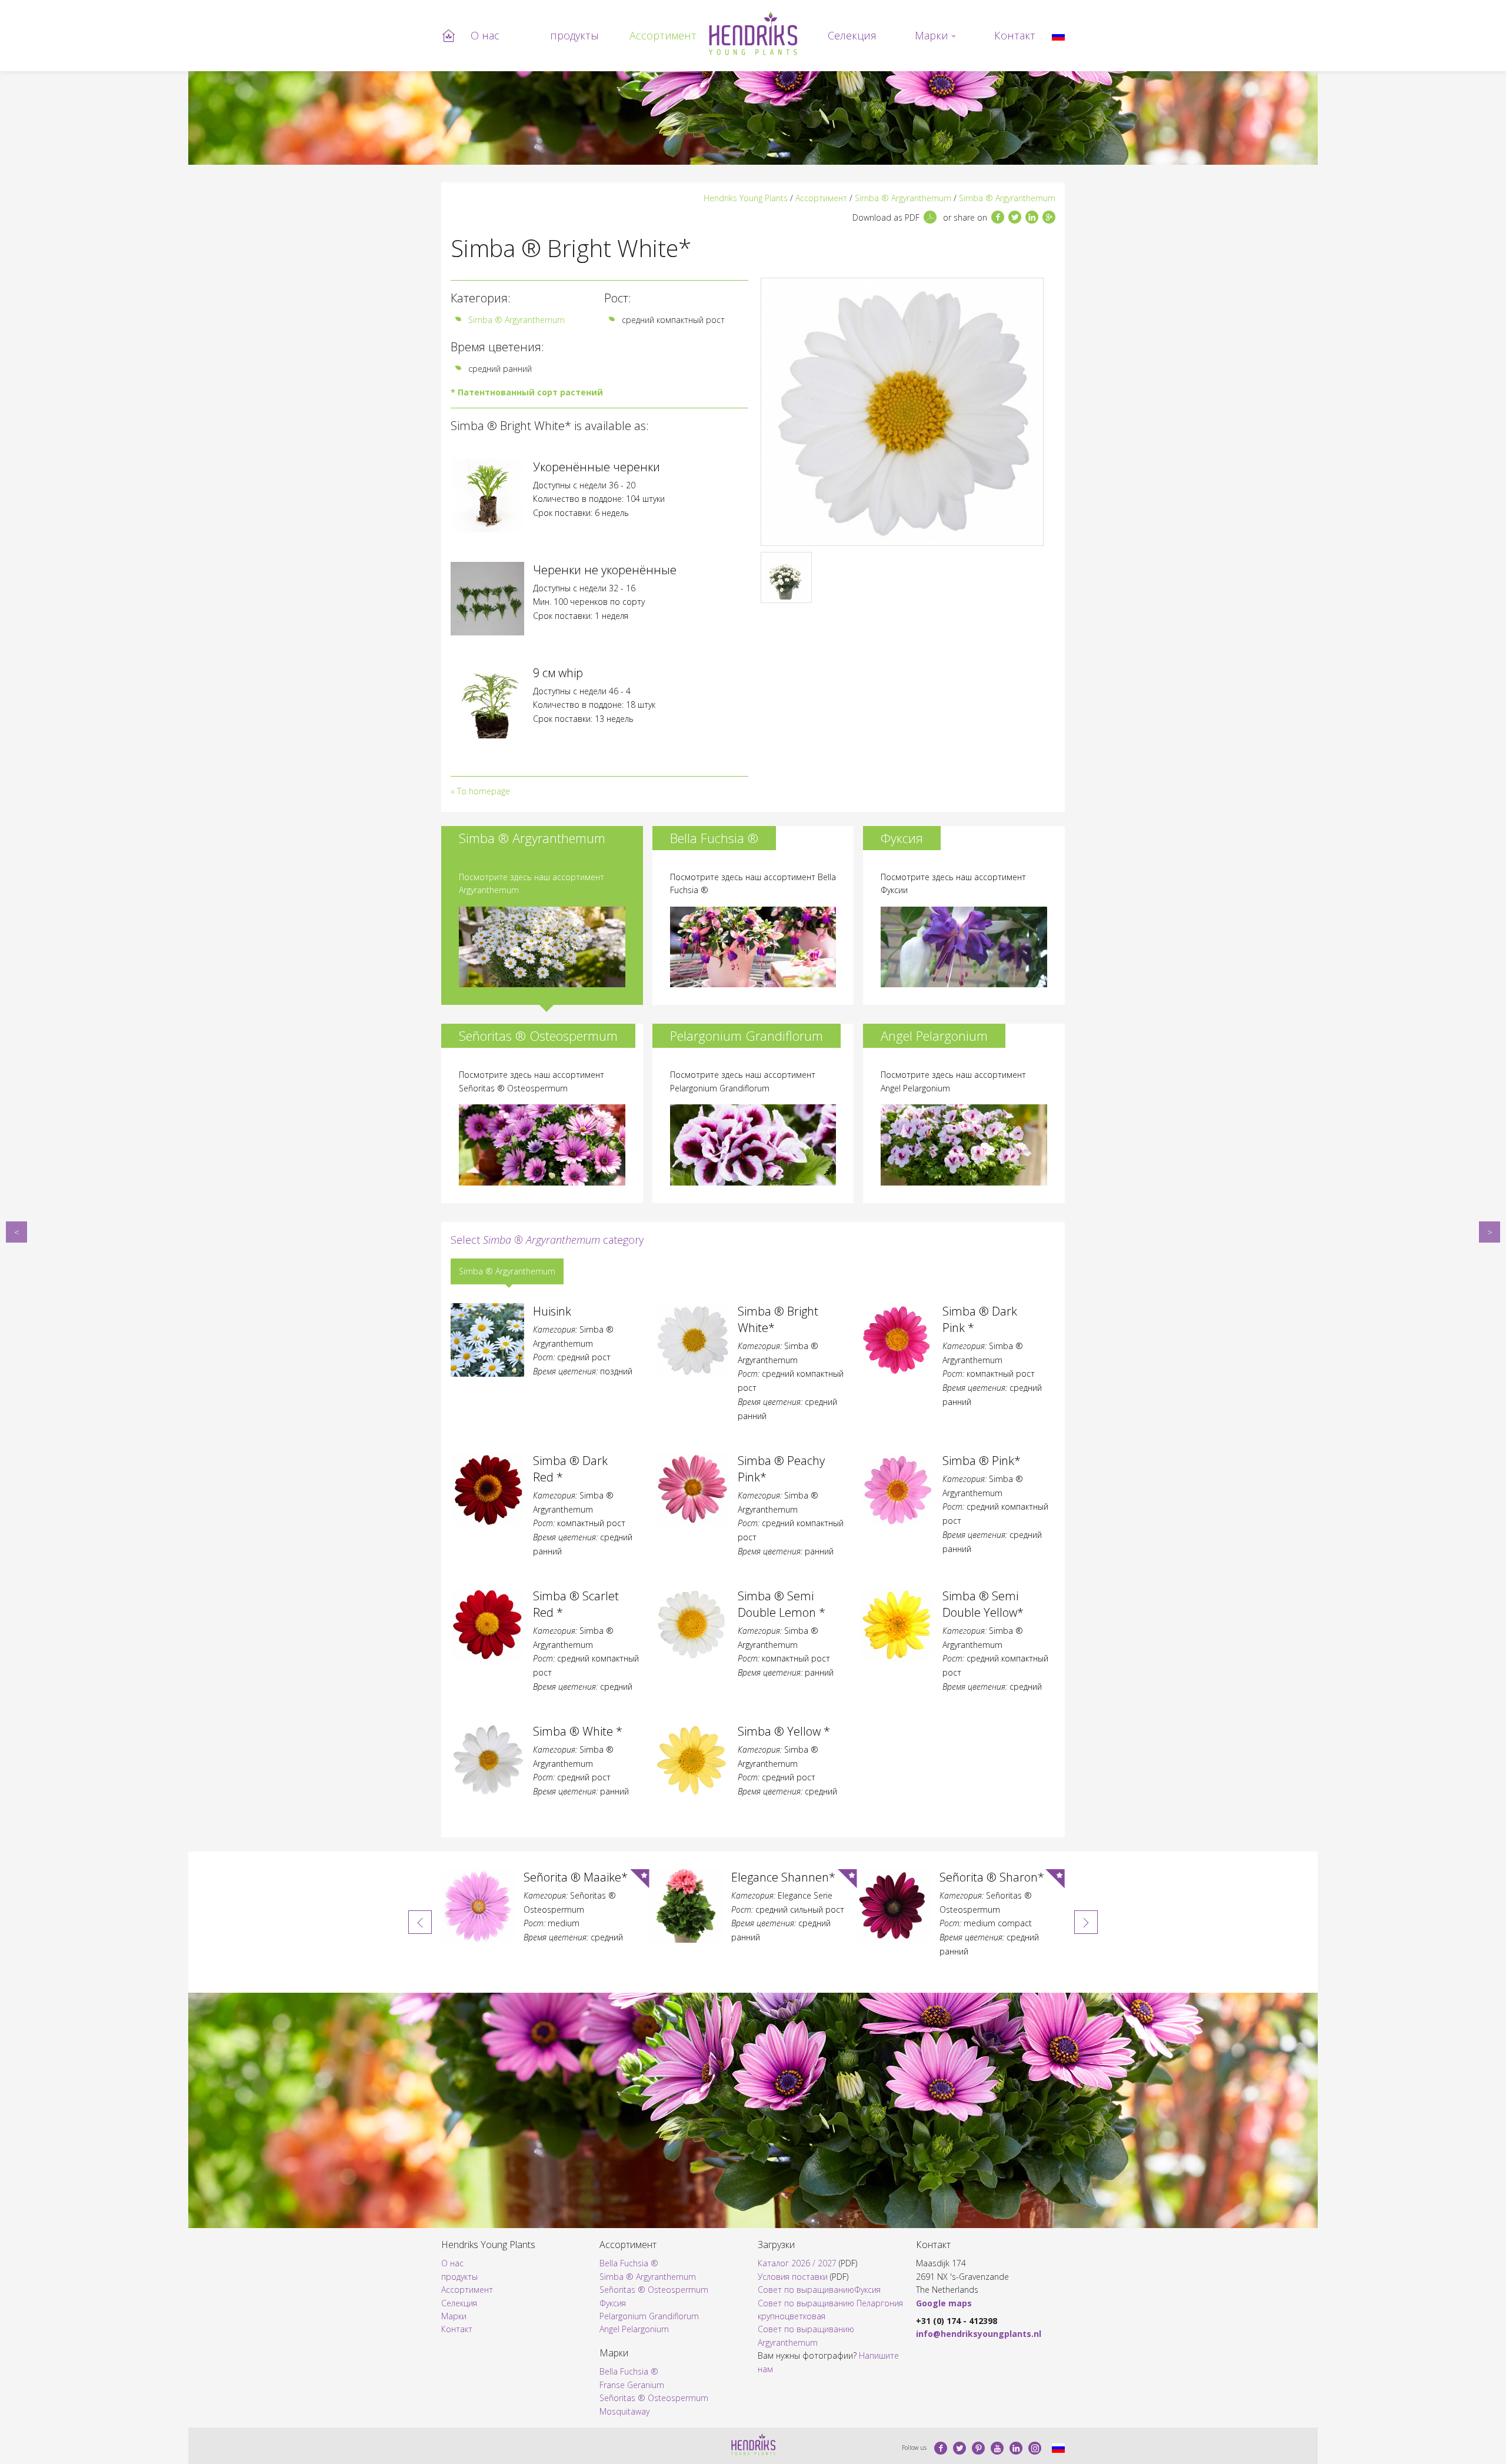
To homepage (484, 791)
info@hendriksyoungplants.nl (979, 2334)
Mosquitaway (624, 2411)
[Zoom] (902, 412)
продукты (574, 35)
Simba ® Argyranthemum (903, 198)
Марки (932, 35)
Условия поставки (793, 2277)
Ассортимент (663, 35)
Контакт (1015, 35)
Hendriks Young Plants (746, 198)
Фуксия (613, 2303)
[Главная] (753, 34)
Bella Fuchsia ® (629, 2263)
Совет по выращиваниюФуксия (819, 2290)
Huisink (16, 1232)
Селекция (852, 35)
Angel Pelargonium (634, 2329)
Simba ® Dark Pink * (1490, 1232)
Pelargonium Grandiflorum (649, 2316)
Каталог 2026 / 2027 (797, 2263)
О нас (485, 35)
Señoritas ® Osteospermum (654, 2290)
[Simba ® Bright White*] (1058, 35)
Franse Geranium (632, 2385)
